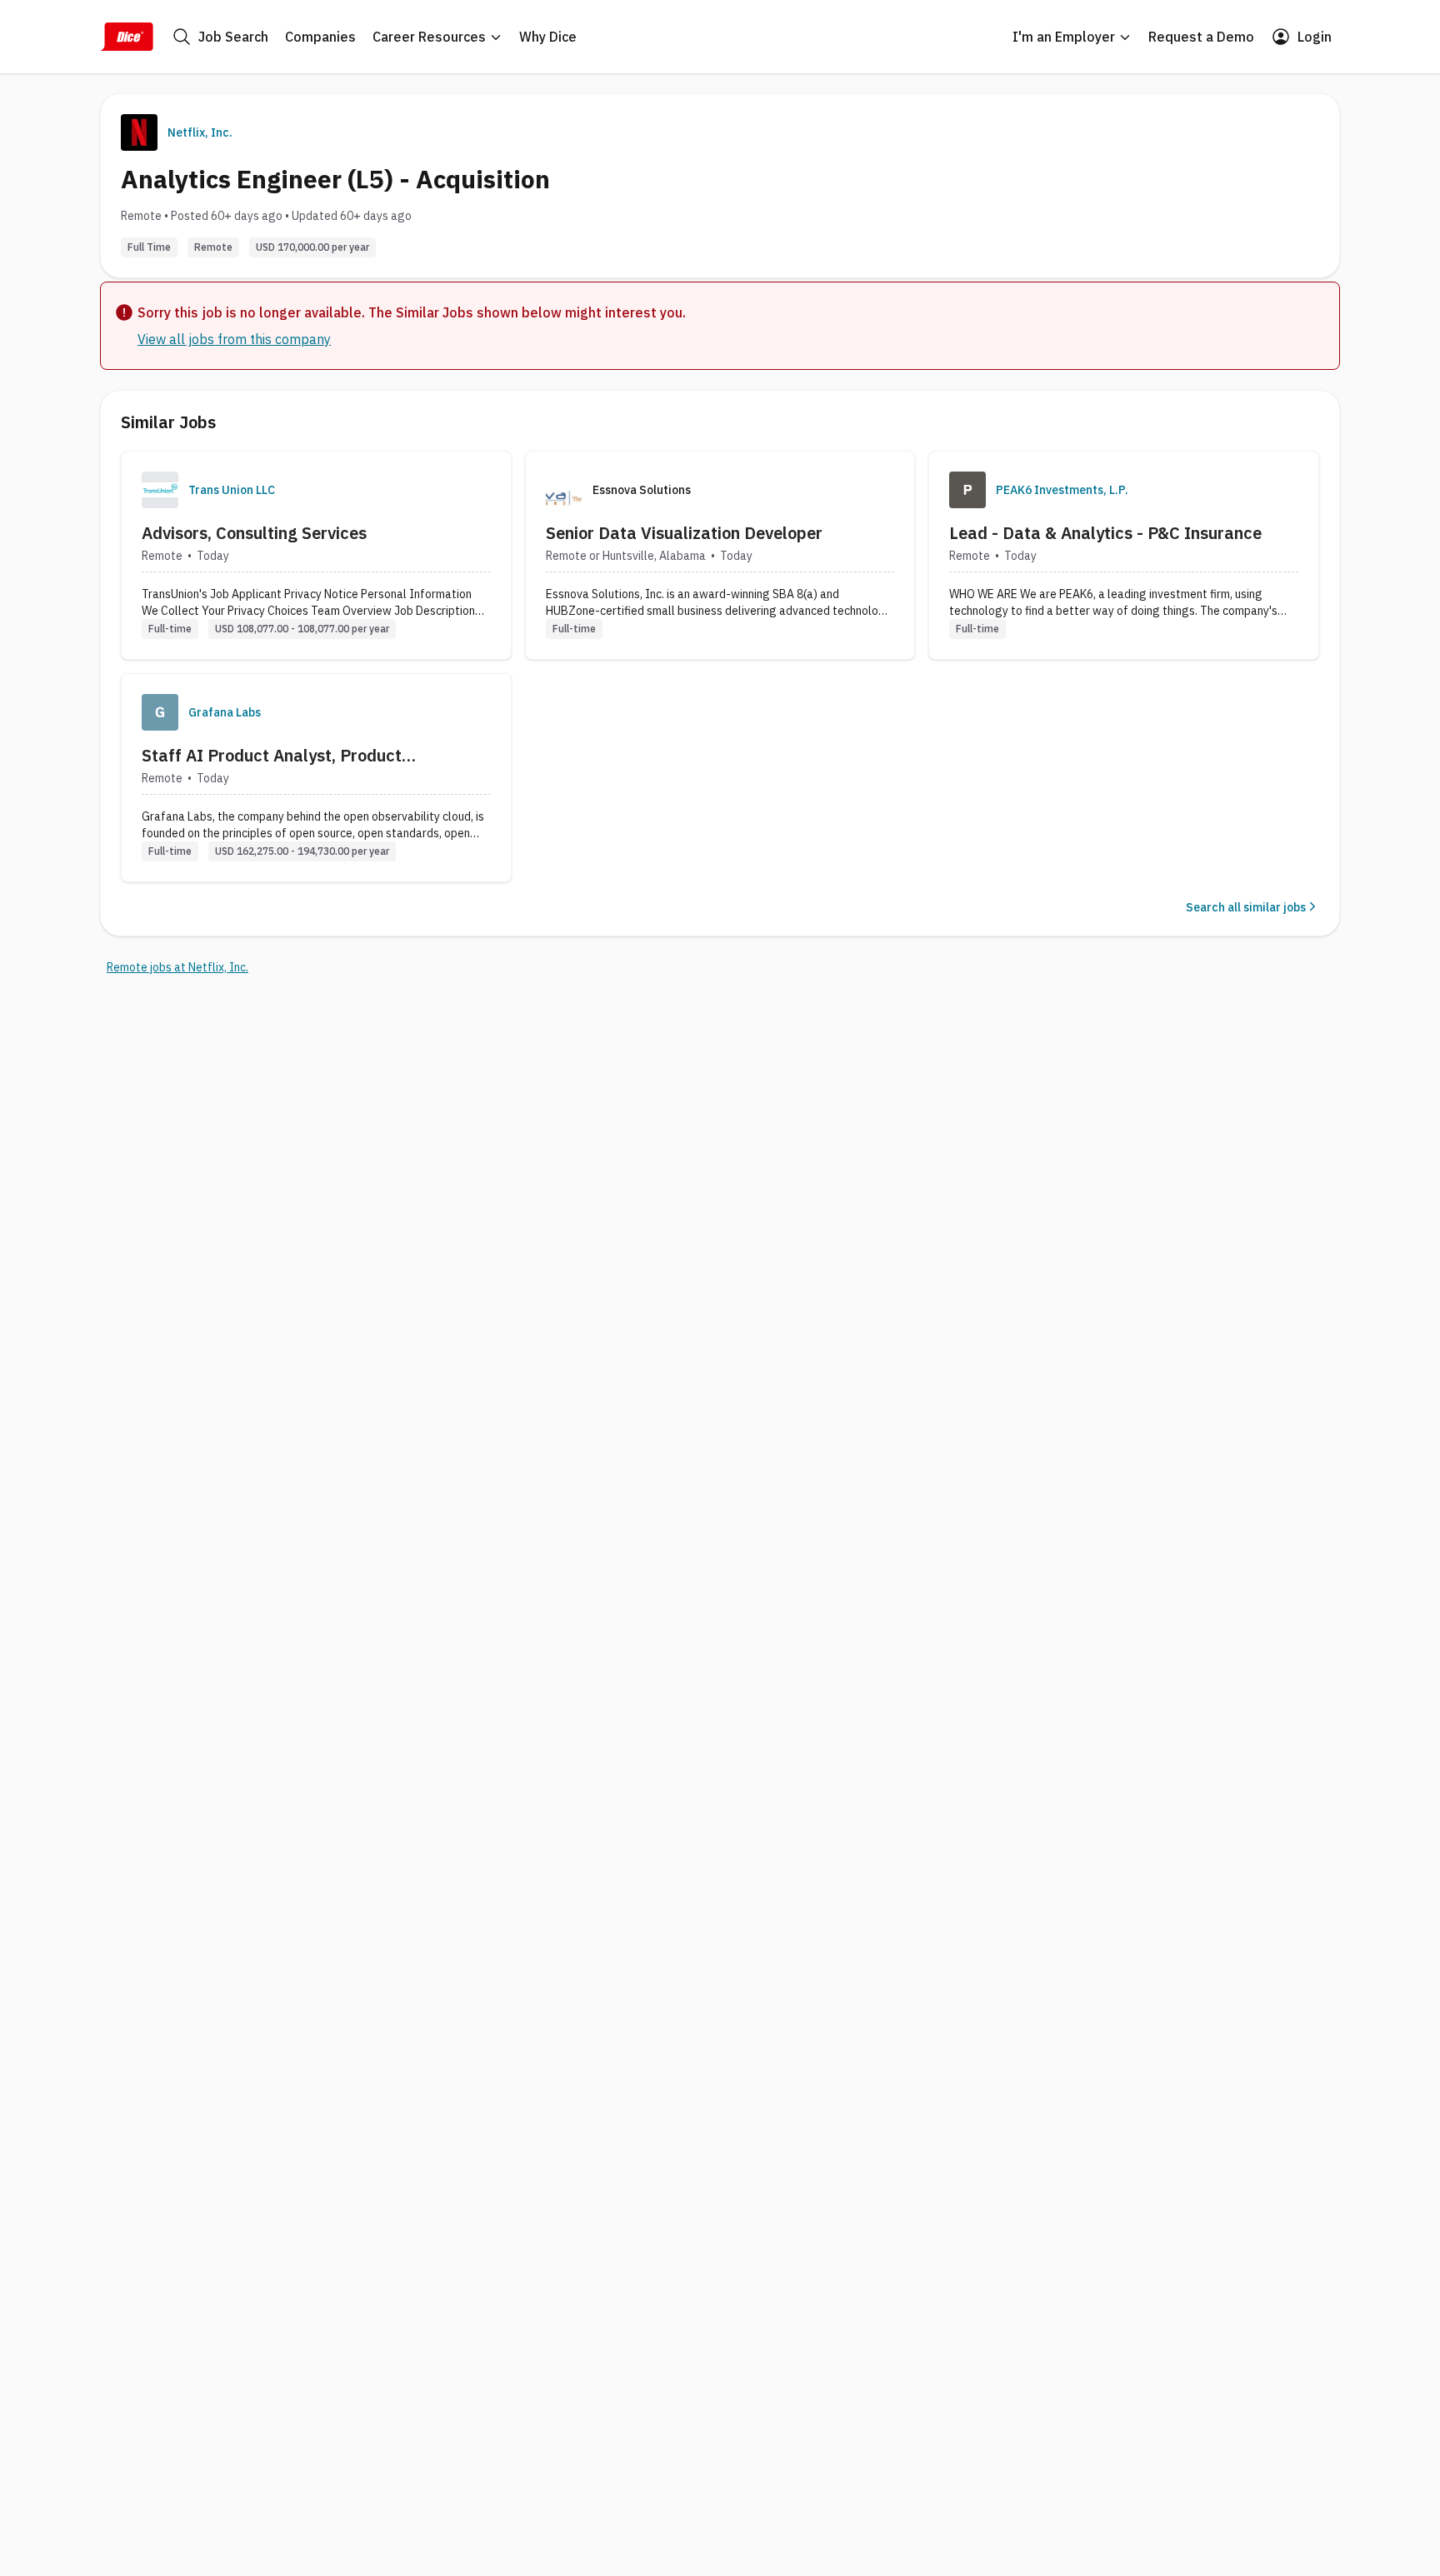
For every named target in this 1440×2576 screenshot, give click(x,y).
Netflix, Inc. (200, 132)
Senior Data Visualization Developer (684, 533)
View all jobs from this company (234, 339)
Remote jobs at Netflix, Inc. (177, 967)
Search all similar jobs (1246, 907)
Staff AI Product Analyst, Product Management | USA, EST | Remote (273, 756)
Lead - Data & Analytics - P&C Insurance (1105, 533)
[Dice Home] (127, 37)
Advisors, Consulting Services (254, 533)
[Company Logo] (160, 490)
